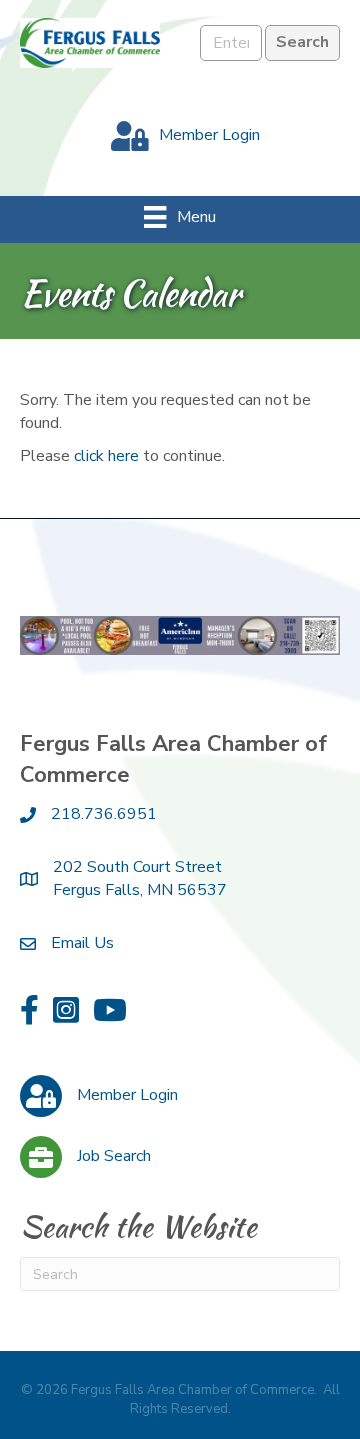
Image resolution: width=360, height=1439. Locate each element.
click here (106, 456)
